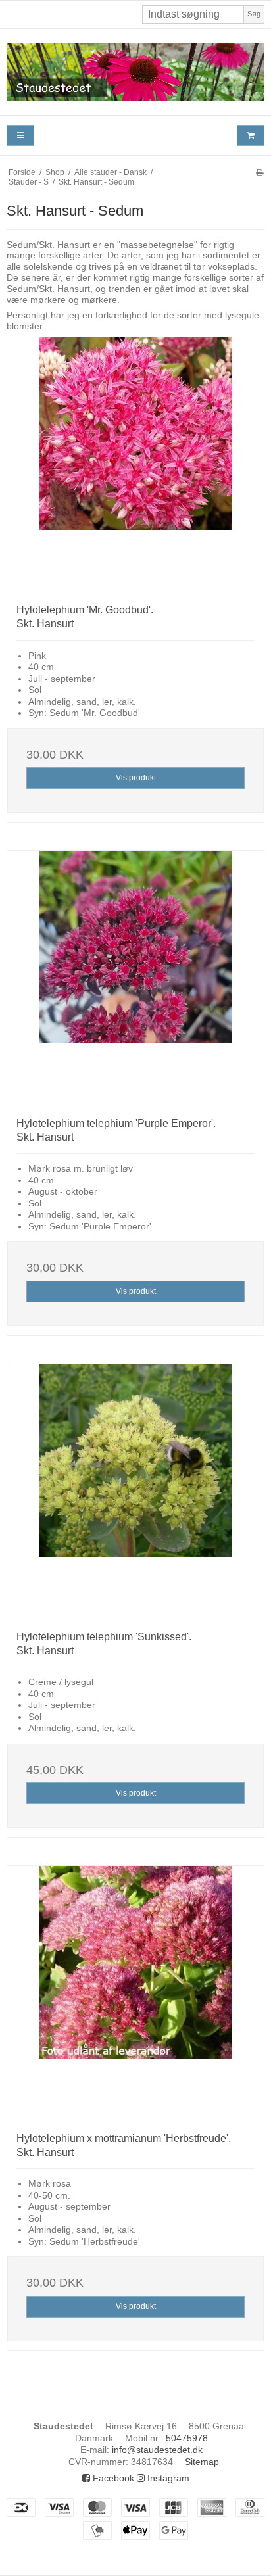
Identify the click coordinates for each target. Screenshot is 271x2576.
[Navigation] (20, 136)
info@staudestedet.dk (157, 2450)
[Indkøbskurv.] (251, 136)
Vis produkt (136, 778)
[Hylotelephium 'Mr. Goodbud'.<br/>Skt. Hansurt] (135, 465)
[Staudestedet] (135, 72)
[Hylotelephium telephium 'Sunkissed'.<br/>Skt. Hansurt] (135, 1492)
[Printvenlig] (259, 172)
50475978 (187, 2438)
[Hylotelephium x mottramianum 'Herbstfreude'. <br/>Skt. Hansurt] (135, 1994)
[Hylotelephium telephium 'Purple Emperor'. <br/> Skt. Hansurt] (135, 979)
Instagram (167, 2478)
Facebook (112, 2478)
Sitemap (202, 2462)
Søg (254, 14)
